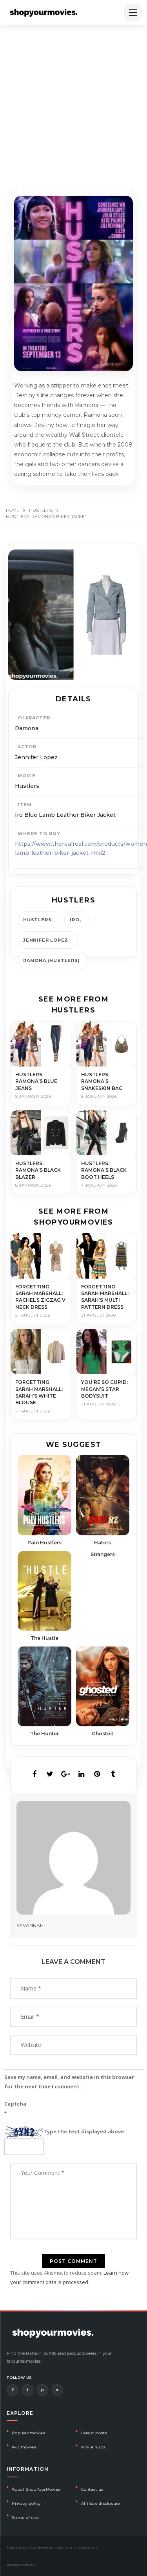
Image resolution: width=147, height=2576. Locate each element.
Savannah (30, 1925)
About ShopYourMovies (36, 2489)
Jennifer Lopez (46, 940)
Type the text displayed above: (84, 2131)
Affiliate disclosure (101, 2503)
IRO (74, 920)
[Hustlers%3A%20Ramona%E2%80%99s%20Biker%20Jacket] (34, 1774)
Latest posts (94, 2433)
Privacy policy (26, 2503)
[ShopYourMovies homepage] (44, 13)
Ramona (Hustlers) (52, 960)
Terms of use (25, 2517)
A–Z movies (24, 2447)
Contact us (93, 2489)
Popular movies (29, 2433)
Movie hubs (93, 2447)
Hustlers (37, 920)
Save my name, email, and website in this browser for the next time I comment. (69, 2082)
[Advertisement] (73, 102)
